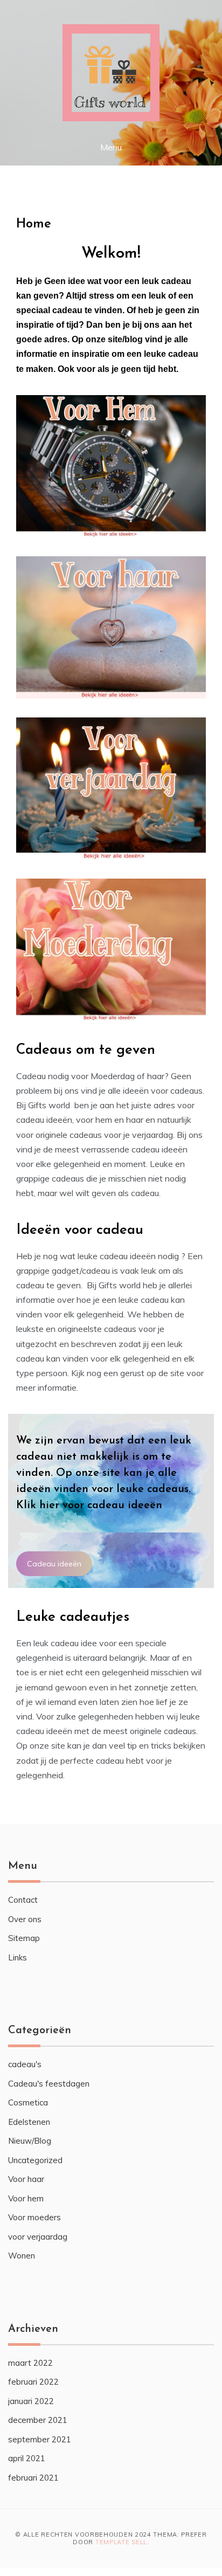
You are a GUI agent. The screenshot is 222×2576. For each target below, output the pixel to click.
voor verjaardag (38, 2237)
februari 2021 (33, 2478)
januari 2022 (31, 2401)
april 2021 (27, 2458)
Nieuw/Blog (30, 2141)
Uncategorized (35, 2160)
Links (18, 1957)
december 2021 (38, 2420)
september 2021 (40, 2439)
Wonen (22, 2256)
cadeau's (25, 2064)
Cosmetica (28, 2102)
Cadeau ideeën (54, 1564)
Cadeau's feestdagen (49, 2084)
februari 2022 (33, 2382)
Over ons (25, 1919)
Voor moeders (34, 2217)
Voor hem (26, 2198)
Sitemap (24, 1938)
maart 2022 (30, 2363)
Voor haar (26, 2179)
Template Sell (121, 2542)
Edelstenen (29, 2122)
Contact (23, 1900)
